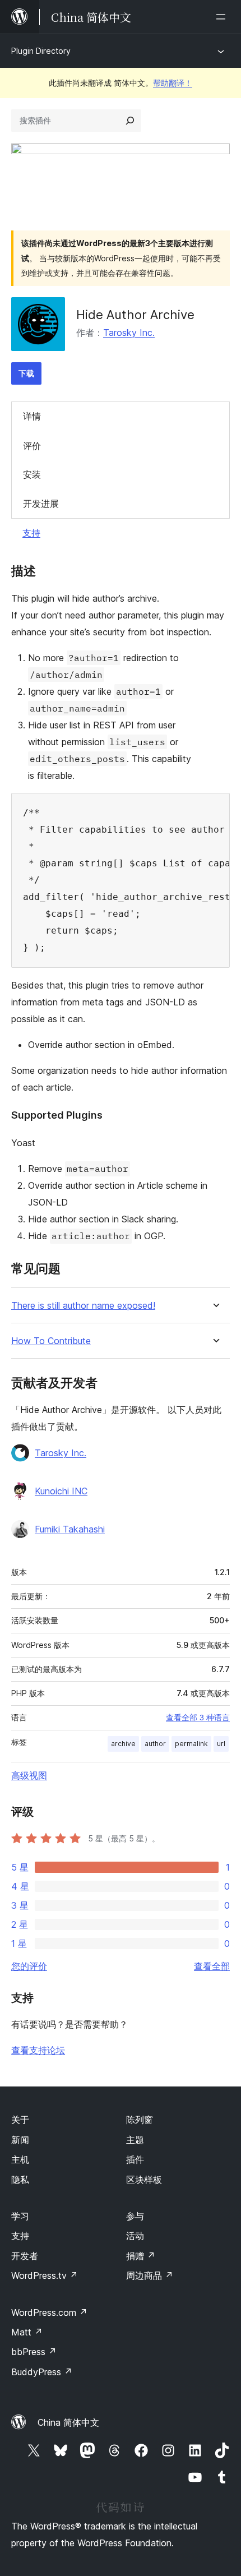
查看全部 (212, 1966)
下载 (26, 373)
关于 (20, 2120)
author (155, 1744)
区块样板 (144, 2180)
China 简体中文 (68, 2422)
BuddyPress (42, 2372)
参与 (135, 2216)
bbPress (34, 2352)
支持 (31, 533)
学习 (20, 2216)
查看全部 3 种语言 (198, 1718)
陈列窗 (140, 2120)
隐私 (20, 2180)
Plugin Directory (41, 51)
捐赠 (141, 2256)
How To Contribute (51, 1341)
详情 (32, 416)
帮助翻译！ (173, 83)
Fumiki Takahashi (70, 1529)
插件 (135, 2159)
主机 (20, 2159)
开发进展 (41, 504)
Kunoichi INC (61, 1491)
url (221, 1744)
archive (123, 1744)
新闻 (20, 2140)
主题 (135, 2140)
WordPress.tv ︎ (45, 2275)
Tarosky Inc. (129, 333)
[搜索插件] (130, 121)
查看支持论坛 (38, 2050)
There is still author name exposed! (83, 1306)
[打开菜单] (223, 17)
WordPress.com (49, 2312)
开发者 (25, 2256)
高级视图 (29, 1775)
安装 (32, 474)
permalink (191, 1744)
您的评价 (29, 1966)
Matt (27, 2332)
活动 (135, 2236)
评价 (32, 446)
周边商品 (150, 2275)
